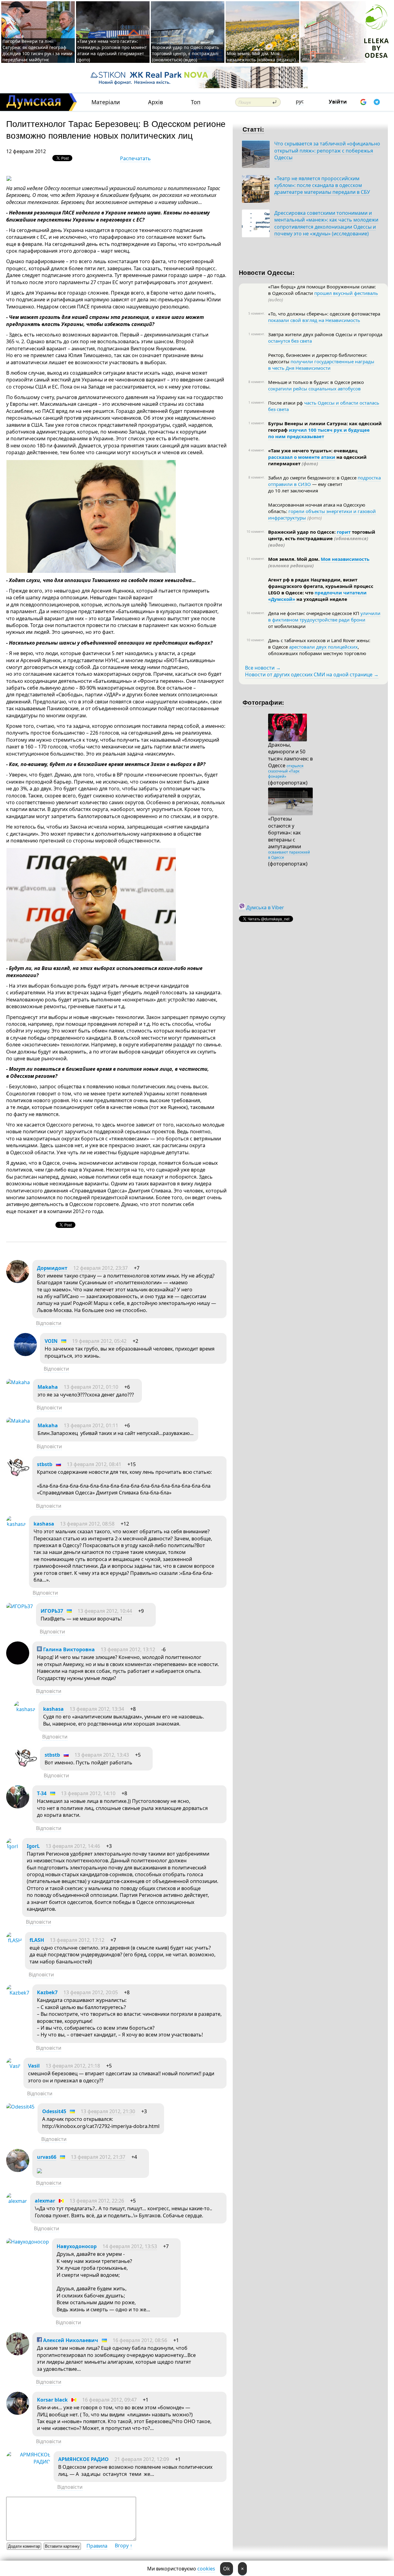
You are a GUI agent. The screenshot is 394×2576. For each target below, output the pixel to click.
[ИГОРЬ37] (20, 1606)
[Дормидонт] (18, 1281)
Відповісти (49, 1323)
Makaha (48, 1387)
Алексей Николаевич (70, 2340)
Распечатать (135, 158)
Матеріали (106, 102)
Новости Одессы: (267, 272)
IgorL (33, 1846)
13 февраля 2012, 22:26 (97, 2201)
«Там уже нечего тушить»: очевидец (313, 450)
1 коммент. (257, 334)
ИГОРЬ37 (52, 1611)
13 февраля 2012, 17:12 (77, 1940)
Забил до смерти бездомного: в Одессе (313, 478)
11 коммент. (256, 559)
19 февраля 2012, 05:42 (99, 1341)
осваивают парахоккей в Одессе (289, 855)
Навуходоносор (77, 2246)
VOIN (51, 1341)
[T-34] (18, 1807)
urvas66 (47, 2157)
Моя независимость (345, 559)
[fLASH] (14, 1940)
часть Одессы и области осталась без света (324, 406)
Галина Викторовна (68, 1649)
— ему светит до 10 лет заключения (305, 487)
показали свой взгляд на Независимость (314, 320)
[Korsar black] (18, 2413)
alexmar (45, 2201)
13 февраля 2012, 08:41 (94, 1464)
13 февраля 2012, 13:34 (97, 1709)
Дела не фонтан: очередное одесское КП (314, 613)
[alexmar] (17, 2201)
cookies (206, 2569)
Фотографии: (263, 702)
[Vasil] (13, 2066)
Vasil (34, 2066)
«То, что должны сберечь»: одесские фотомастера (324, 314)
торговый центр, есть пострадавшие (322, 538)
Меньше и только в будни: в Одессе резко (316, 382)
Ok (227, 2569)
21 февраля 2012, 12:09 (142, 2459)
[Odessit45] (20, 2107)
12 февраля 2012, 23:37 (101, 1268)
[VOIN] (25, 1354)
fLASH (37, 1940)
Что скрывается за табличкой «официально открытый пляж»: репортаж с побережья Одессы (327, 151)
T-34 (42, 1793)
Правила (97, 2546)
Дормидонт (52, 1268)
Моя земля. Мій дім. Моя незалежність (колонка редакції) (261, 57)
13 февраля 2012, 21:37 (98, 2157)
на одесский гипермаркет (317, 460)
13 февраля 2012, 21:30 (108, 2111)
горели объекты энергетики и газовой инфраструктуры (322, 514)
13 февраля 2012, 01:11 (91, 1425)
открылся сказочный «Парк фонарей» (286, 771)
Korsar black (52, 2400)
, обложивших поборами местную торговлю (317, 650)
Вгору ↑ (124, 2545)
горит (344, 532)
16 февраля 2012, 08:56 (140, 2340)
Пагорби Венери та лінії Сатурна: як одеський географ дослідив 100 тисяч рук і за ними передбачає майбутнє (37, 50)
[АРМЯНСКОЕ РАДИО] (28, 2462)
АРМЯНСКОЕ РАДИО (83, 2459)
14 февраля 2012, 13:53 (130, 2246)
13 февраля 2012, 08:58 (87, 1524)
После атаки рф (286, 403)
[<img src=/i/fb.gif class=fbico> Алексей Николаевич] (18, 2354)
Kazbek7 (47, 1992)
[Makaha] (18, 1382)
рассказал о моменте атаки (302, 457)
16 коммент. (256, 613)
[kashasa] (16, 1524)
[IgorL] (13, 1846)
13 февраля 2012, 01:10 (91, 1387)
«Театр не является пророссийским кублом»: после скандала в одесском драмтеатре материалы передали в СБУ (322, 185)
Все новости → (263, 668)
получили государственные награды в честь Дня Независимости (321, 365)
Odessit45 (54, 2111)
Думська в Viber (265, 907)
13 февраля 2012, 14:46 (73, 1846)
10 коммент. (256, 532)
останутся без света (290, 341)
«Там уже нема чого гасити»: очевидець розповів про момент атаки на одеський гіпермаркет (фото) (112, 50)
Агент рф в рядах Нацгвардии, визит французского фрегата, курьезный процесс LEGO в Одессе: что (321, 586)
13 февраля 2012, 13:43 (102, 1755)
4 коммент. (257, 450)
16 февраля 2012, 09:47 (109, 2400)
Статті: (253, 129)
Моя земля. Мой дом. (294, 559)
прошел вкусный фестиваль (346, 293)
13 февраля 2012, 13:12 (128, 1649)
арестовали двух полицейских (323, 647)
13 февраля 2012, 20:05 (91, 1992)
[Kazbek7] (18, 1993)
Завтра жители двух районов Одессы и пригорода (325, 334)
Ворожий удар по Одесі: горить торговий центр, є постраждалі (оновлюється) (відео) (185, 53)
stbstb (45, 1464)
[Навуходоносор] (28, 2242)
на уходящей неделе (321, 599)
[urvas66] (18, 2170)
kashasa (44, 1524)
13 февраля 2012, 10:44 (105, 1611)
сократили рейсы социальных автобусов (314, 389)
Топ (196, 102)
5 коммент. (257, 313)
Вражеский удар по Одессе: (302, 532)
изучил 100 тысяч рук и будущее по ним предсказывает (319, 433)
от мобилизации (287, 626)
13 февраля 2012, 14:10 (88, 1793)
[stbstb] (18, 1478)
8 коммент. (257, 382)
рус (300, 101)
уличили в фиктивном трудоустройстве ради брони (324, 616)
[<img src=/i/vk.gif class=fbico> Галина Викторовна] (18, 1663)
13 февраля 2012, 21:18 (73, 2066)
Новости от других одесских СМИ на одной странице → (312, 675)
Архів (155, 102)
